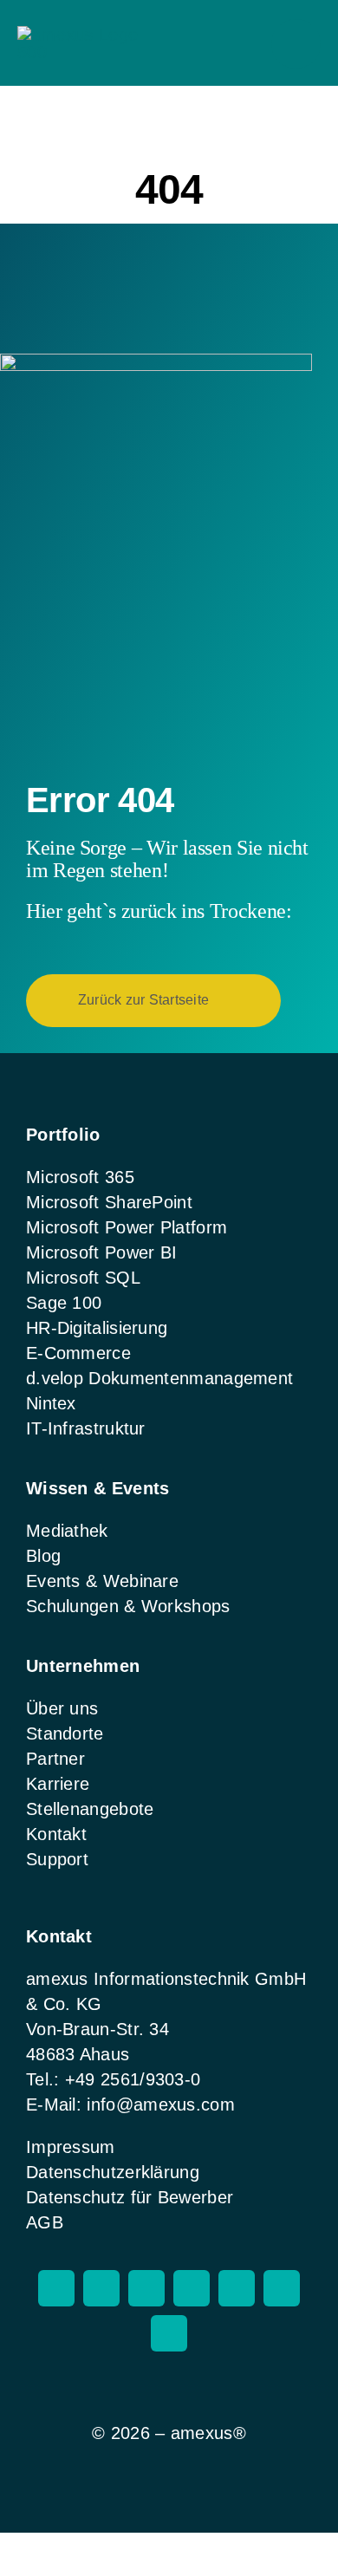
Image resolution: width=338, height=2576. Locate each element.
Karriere (58, 1784)
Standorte (65, 1734)
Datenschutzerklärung (113, 2172)
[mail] (282, 2288)
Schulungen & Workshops (128, 1606)
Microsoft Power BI (101, 1252)
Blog (43, 1556)
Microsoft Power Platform (127, 1227)
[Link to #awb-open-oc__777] (296, 44)
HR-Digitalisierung (97, 1328)
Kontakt (56, 1834)
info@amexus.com (161, 2104)
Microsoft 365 (80, 1177)
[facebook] (101, 2288)
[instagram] (56, 2288)
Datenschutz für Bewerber (130, 2197)
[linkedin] (146, 2288)
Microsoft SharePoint (109, 1202)
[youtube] (237, 2288)
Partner (55, 1759)
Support (57, 1859)
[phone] (169, 2333)
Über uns (62, 1708)
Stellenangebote (90, 1809)
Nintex (51, 1403)
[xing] (192, 2288)
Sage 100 (64, 1303)
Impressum (71, 2147)
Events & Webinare (102, 1581)
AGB (45, 2222)
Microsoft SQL (83, 1278)
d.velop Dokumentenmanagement (159, 1378)
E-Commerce (78, 1353)
